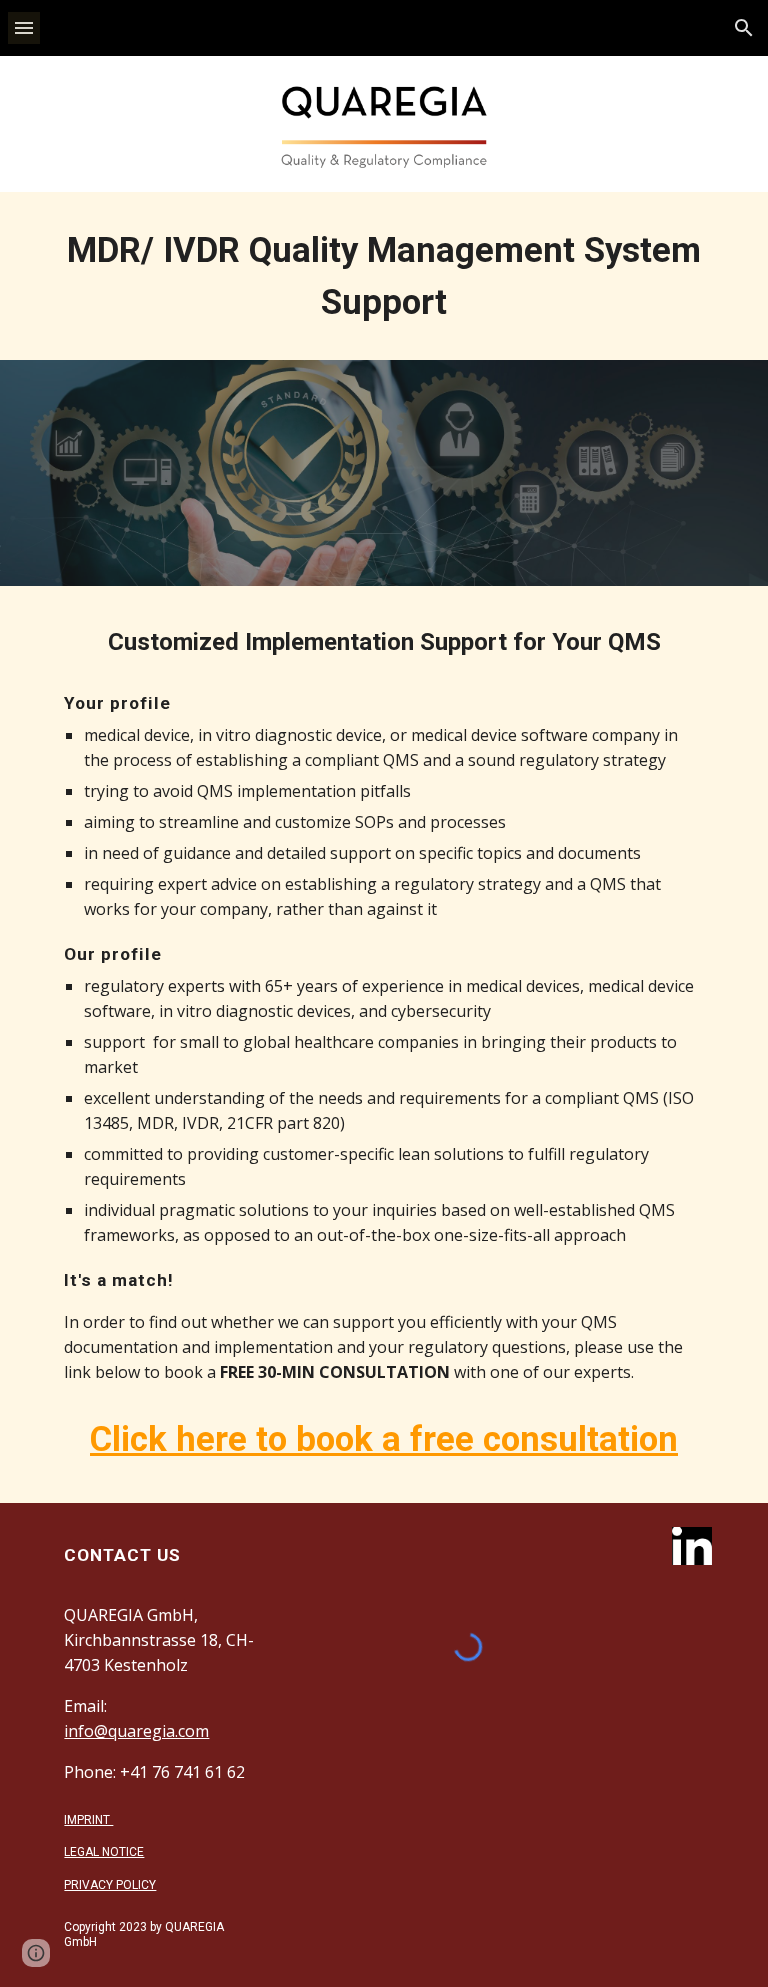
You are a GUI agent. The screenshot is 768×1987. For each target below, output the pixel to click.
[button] (24, 27)
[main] (383, 276)
